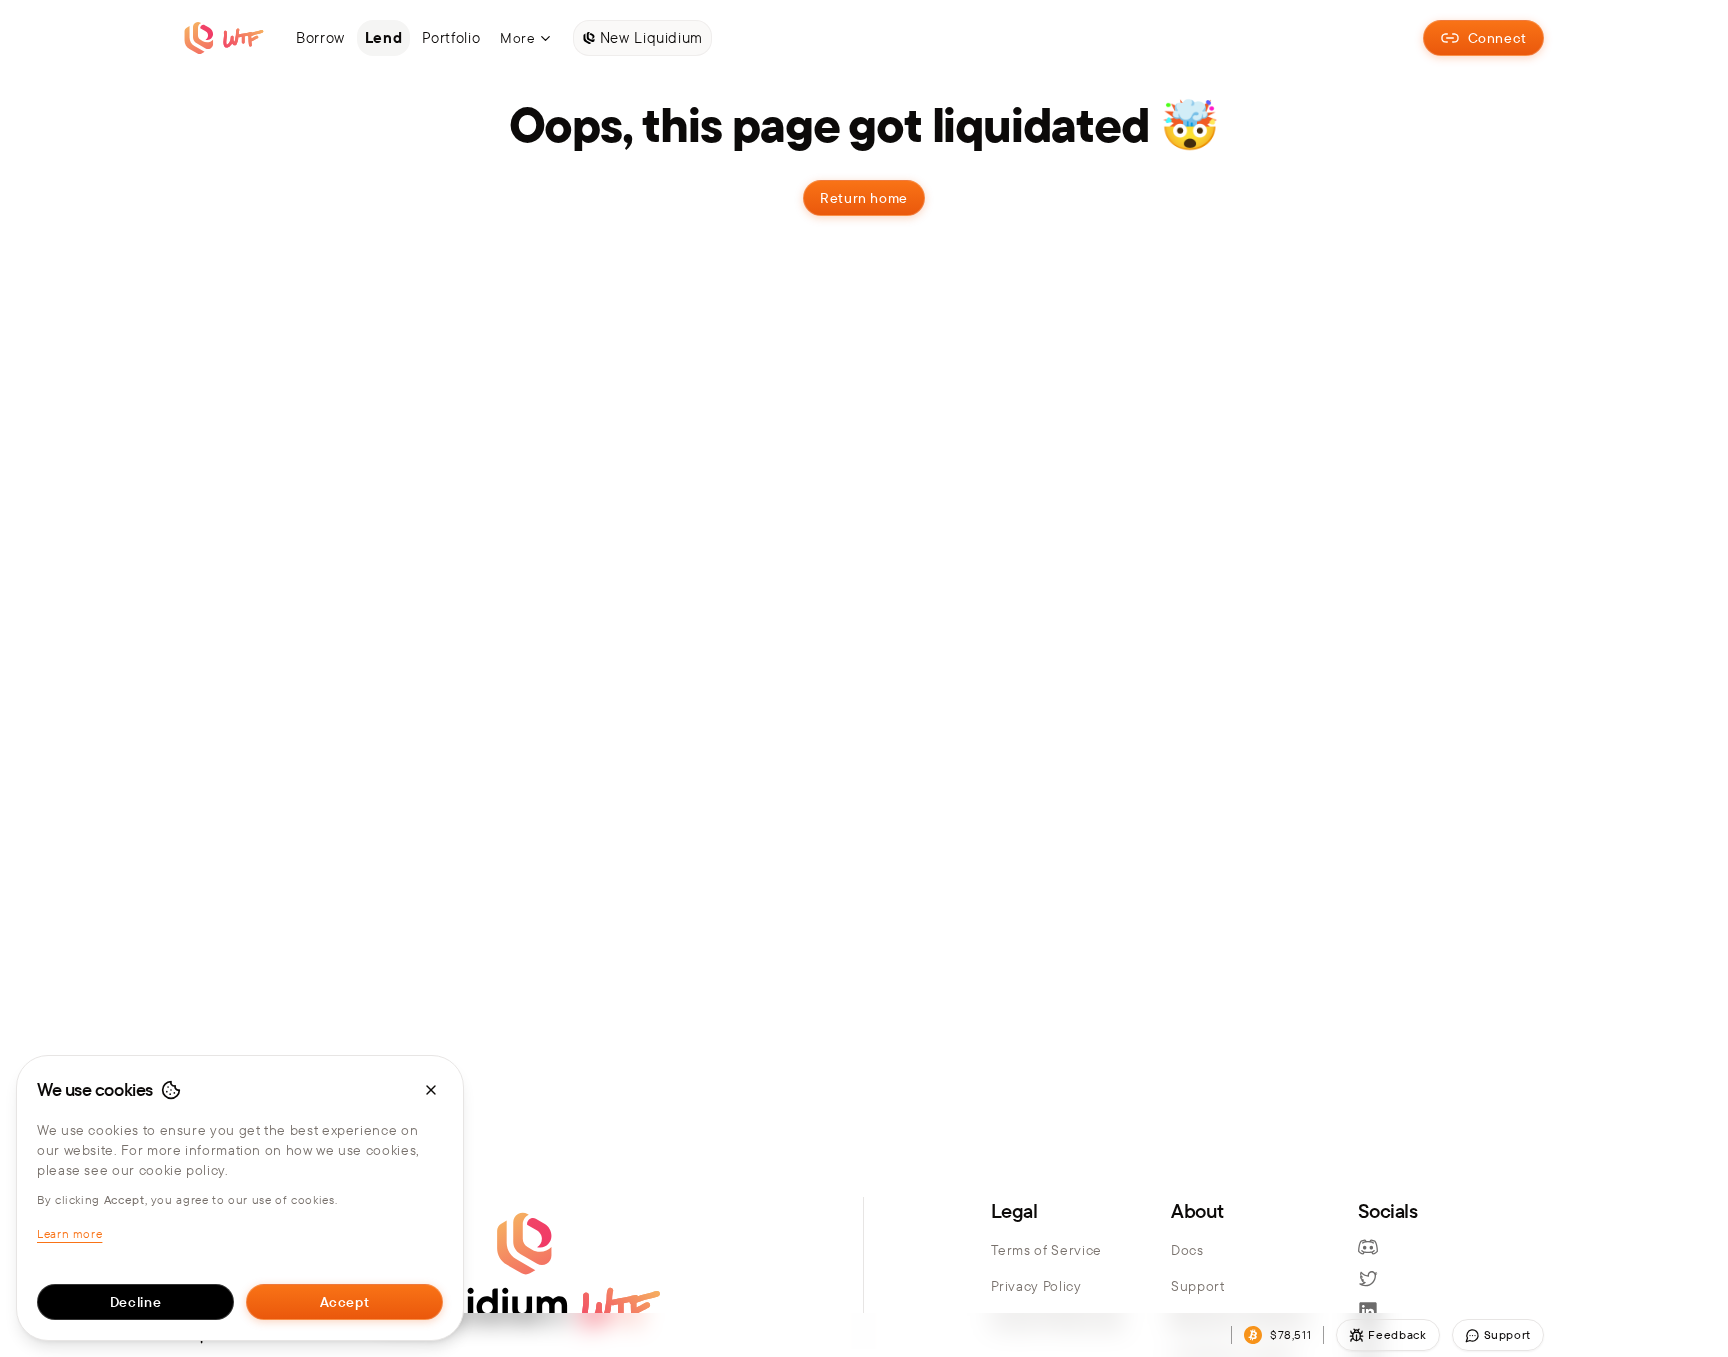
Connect (1497, 38)
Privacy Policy (1036, 1286)
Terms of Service (1046, 1250)
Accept (345, 1302)
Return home (864, 198)
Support (1197, 1286)
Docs (1187, 1250)
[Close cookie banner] (431, 1090)
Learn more (69, 1233)
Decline (135, 1302)
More (518, 38)
